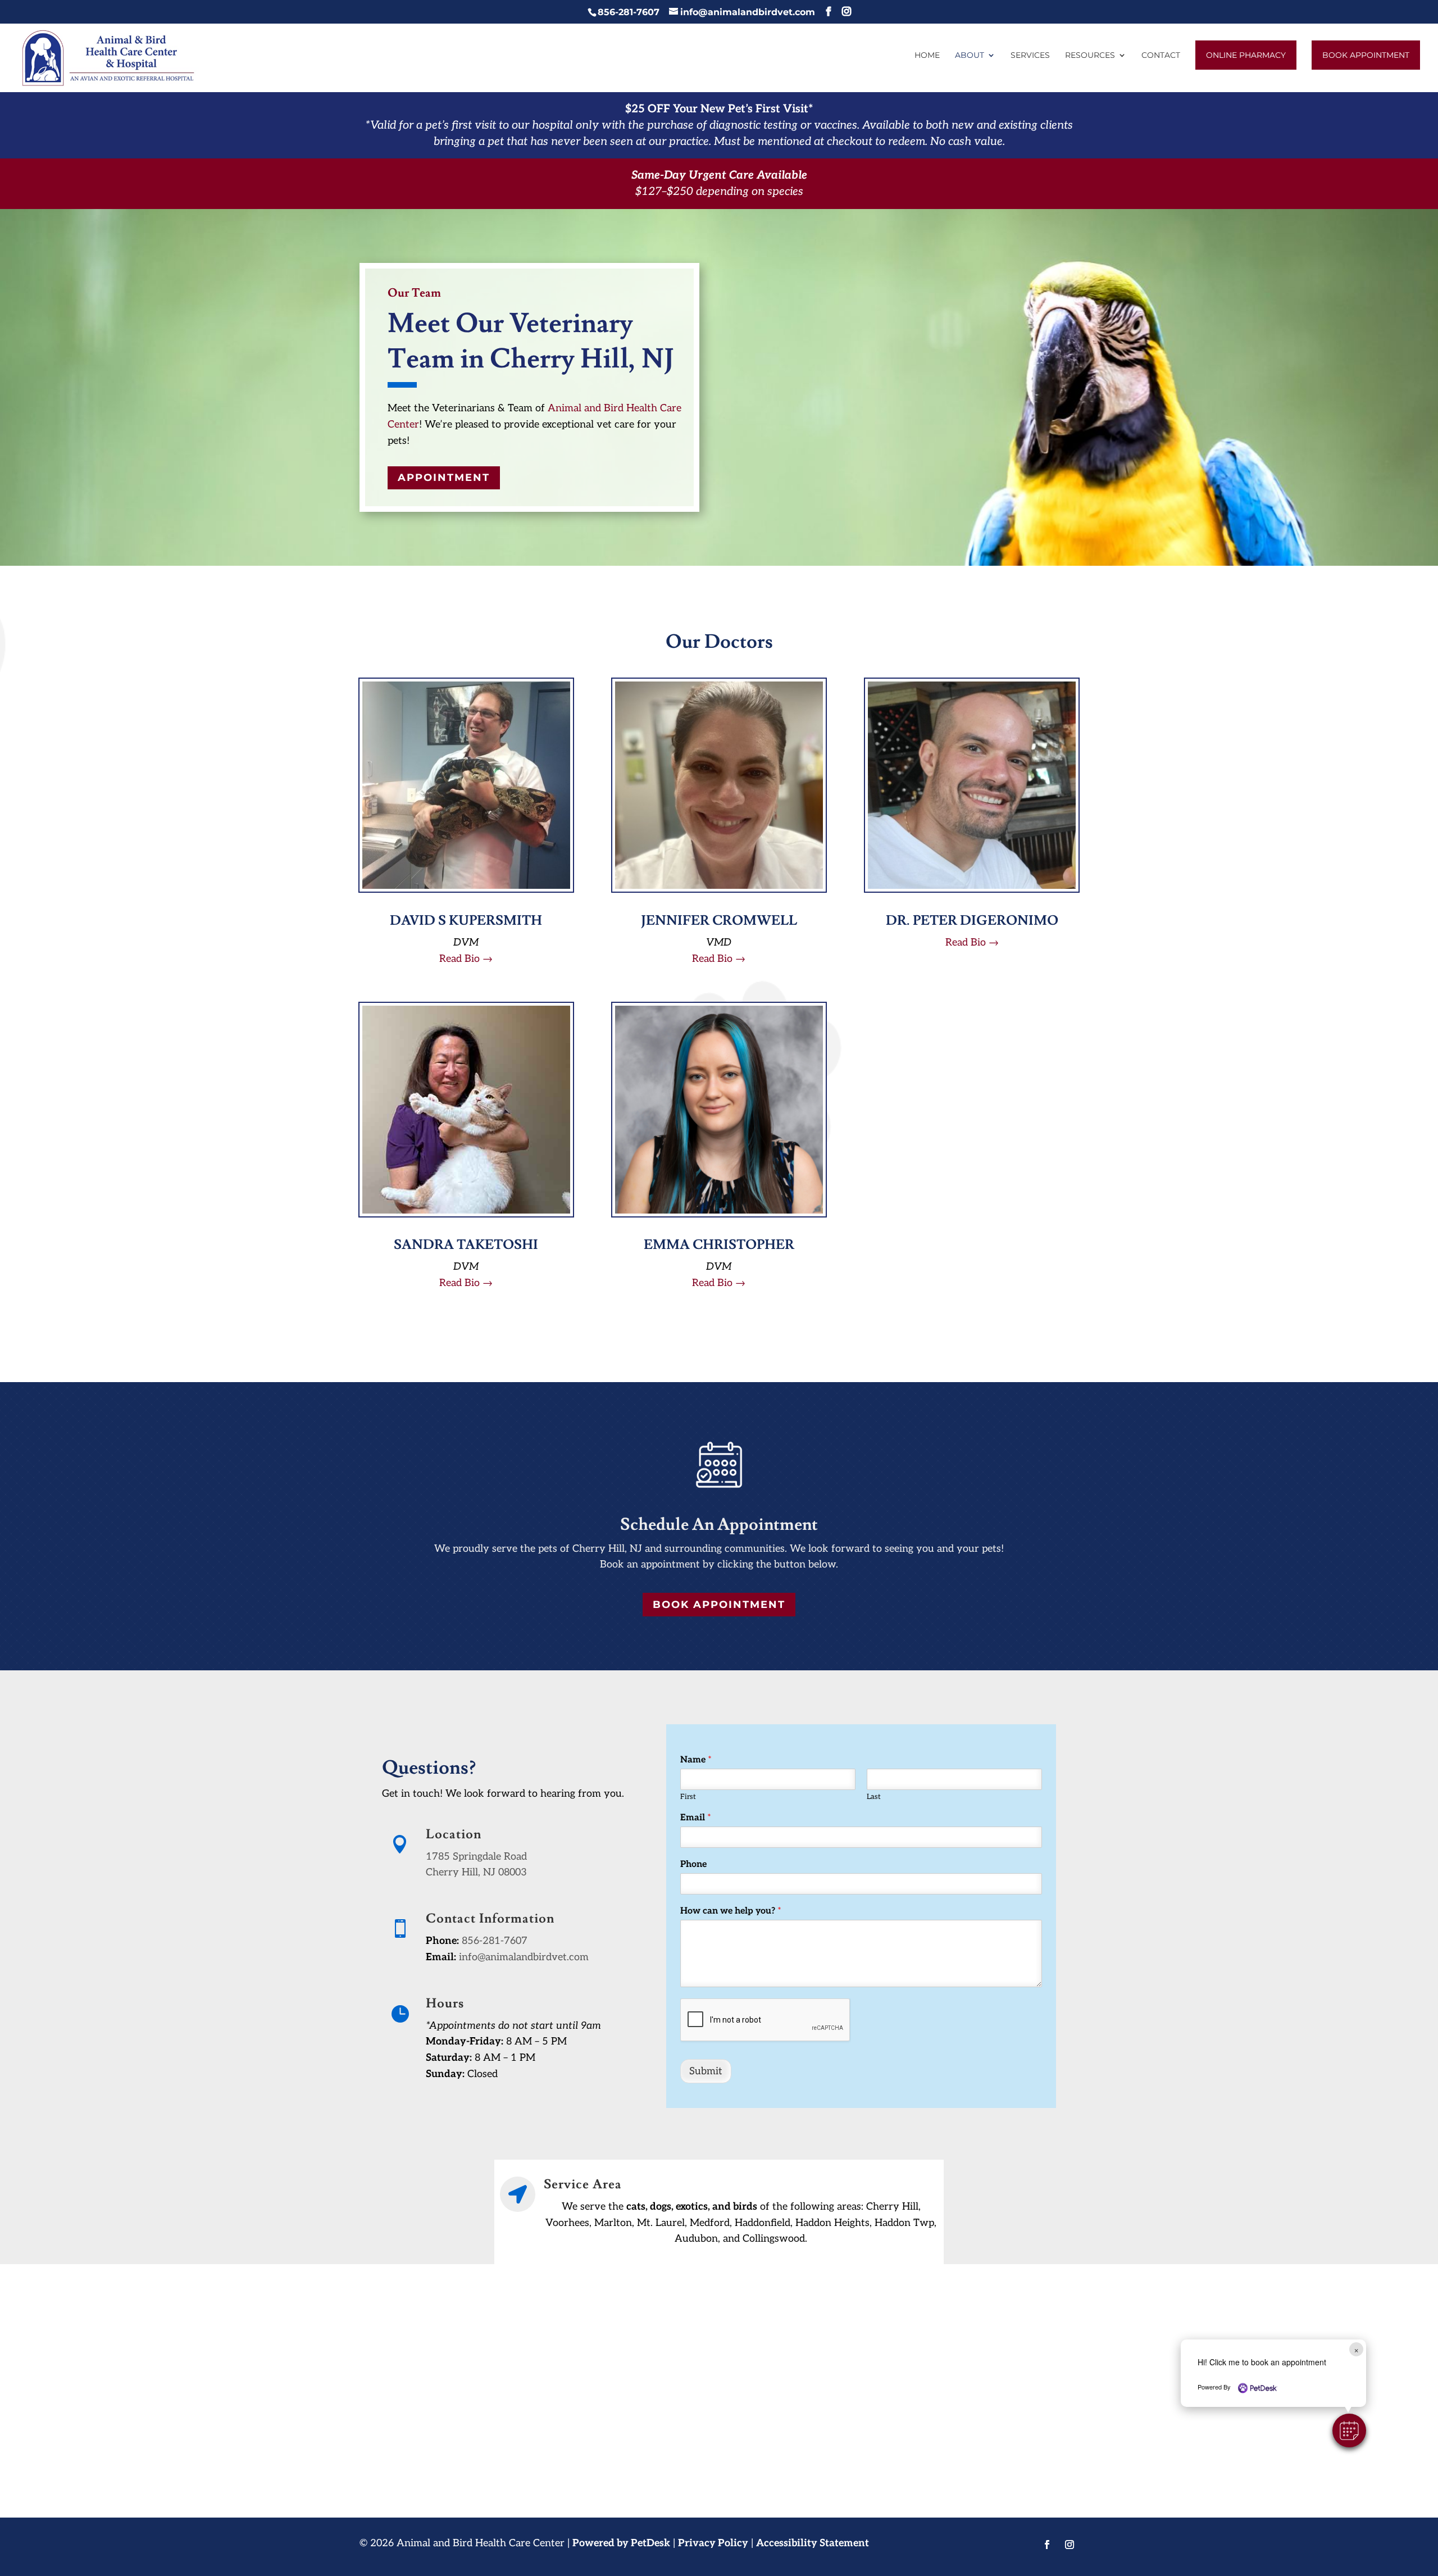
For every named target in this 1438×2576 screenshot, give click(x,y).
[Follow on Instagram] (1070, 2545)
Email (696, 1818)
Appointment (444, 478)
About (970, 56)
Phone (693, 1864)
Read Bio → (466, 959)
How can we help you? (731, 1911)
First (688, 1797)
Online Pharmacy (1246, 55)
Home (927, 56)
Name (696, 1760)
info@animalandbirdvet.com (524, 1957)
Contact (1161, 56)
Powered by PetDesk (621, 2543)
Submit (706, 2071)
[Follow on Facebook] (1047, 2545)
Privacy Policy (713, 2543)
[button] (1349, 2430)
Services (1030, 56)
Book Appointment (1366, 55)
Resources (1090, 56)
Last (874, 1797)
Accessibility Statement (813, 2543)
